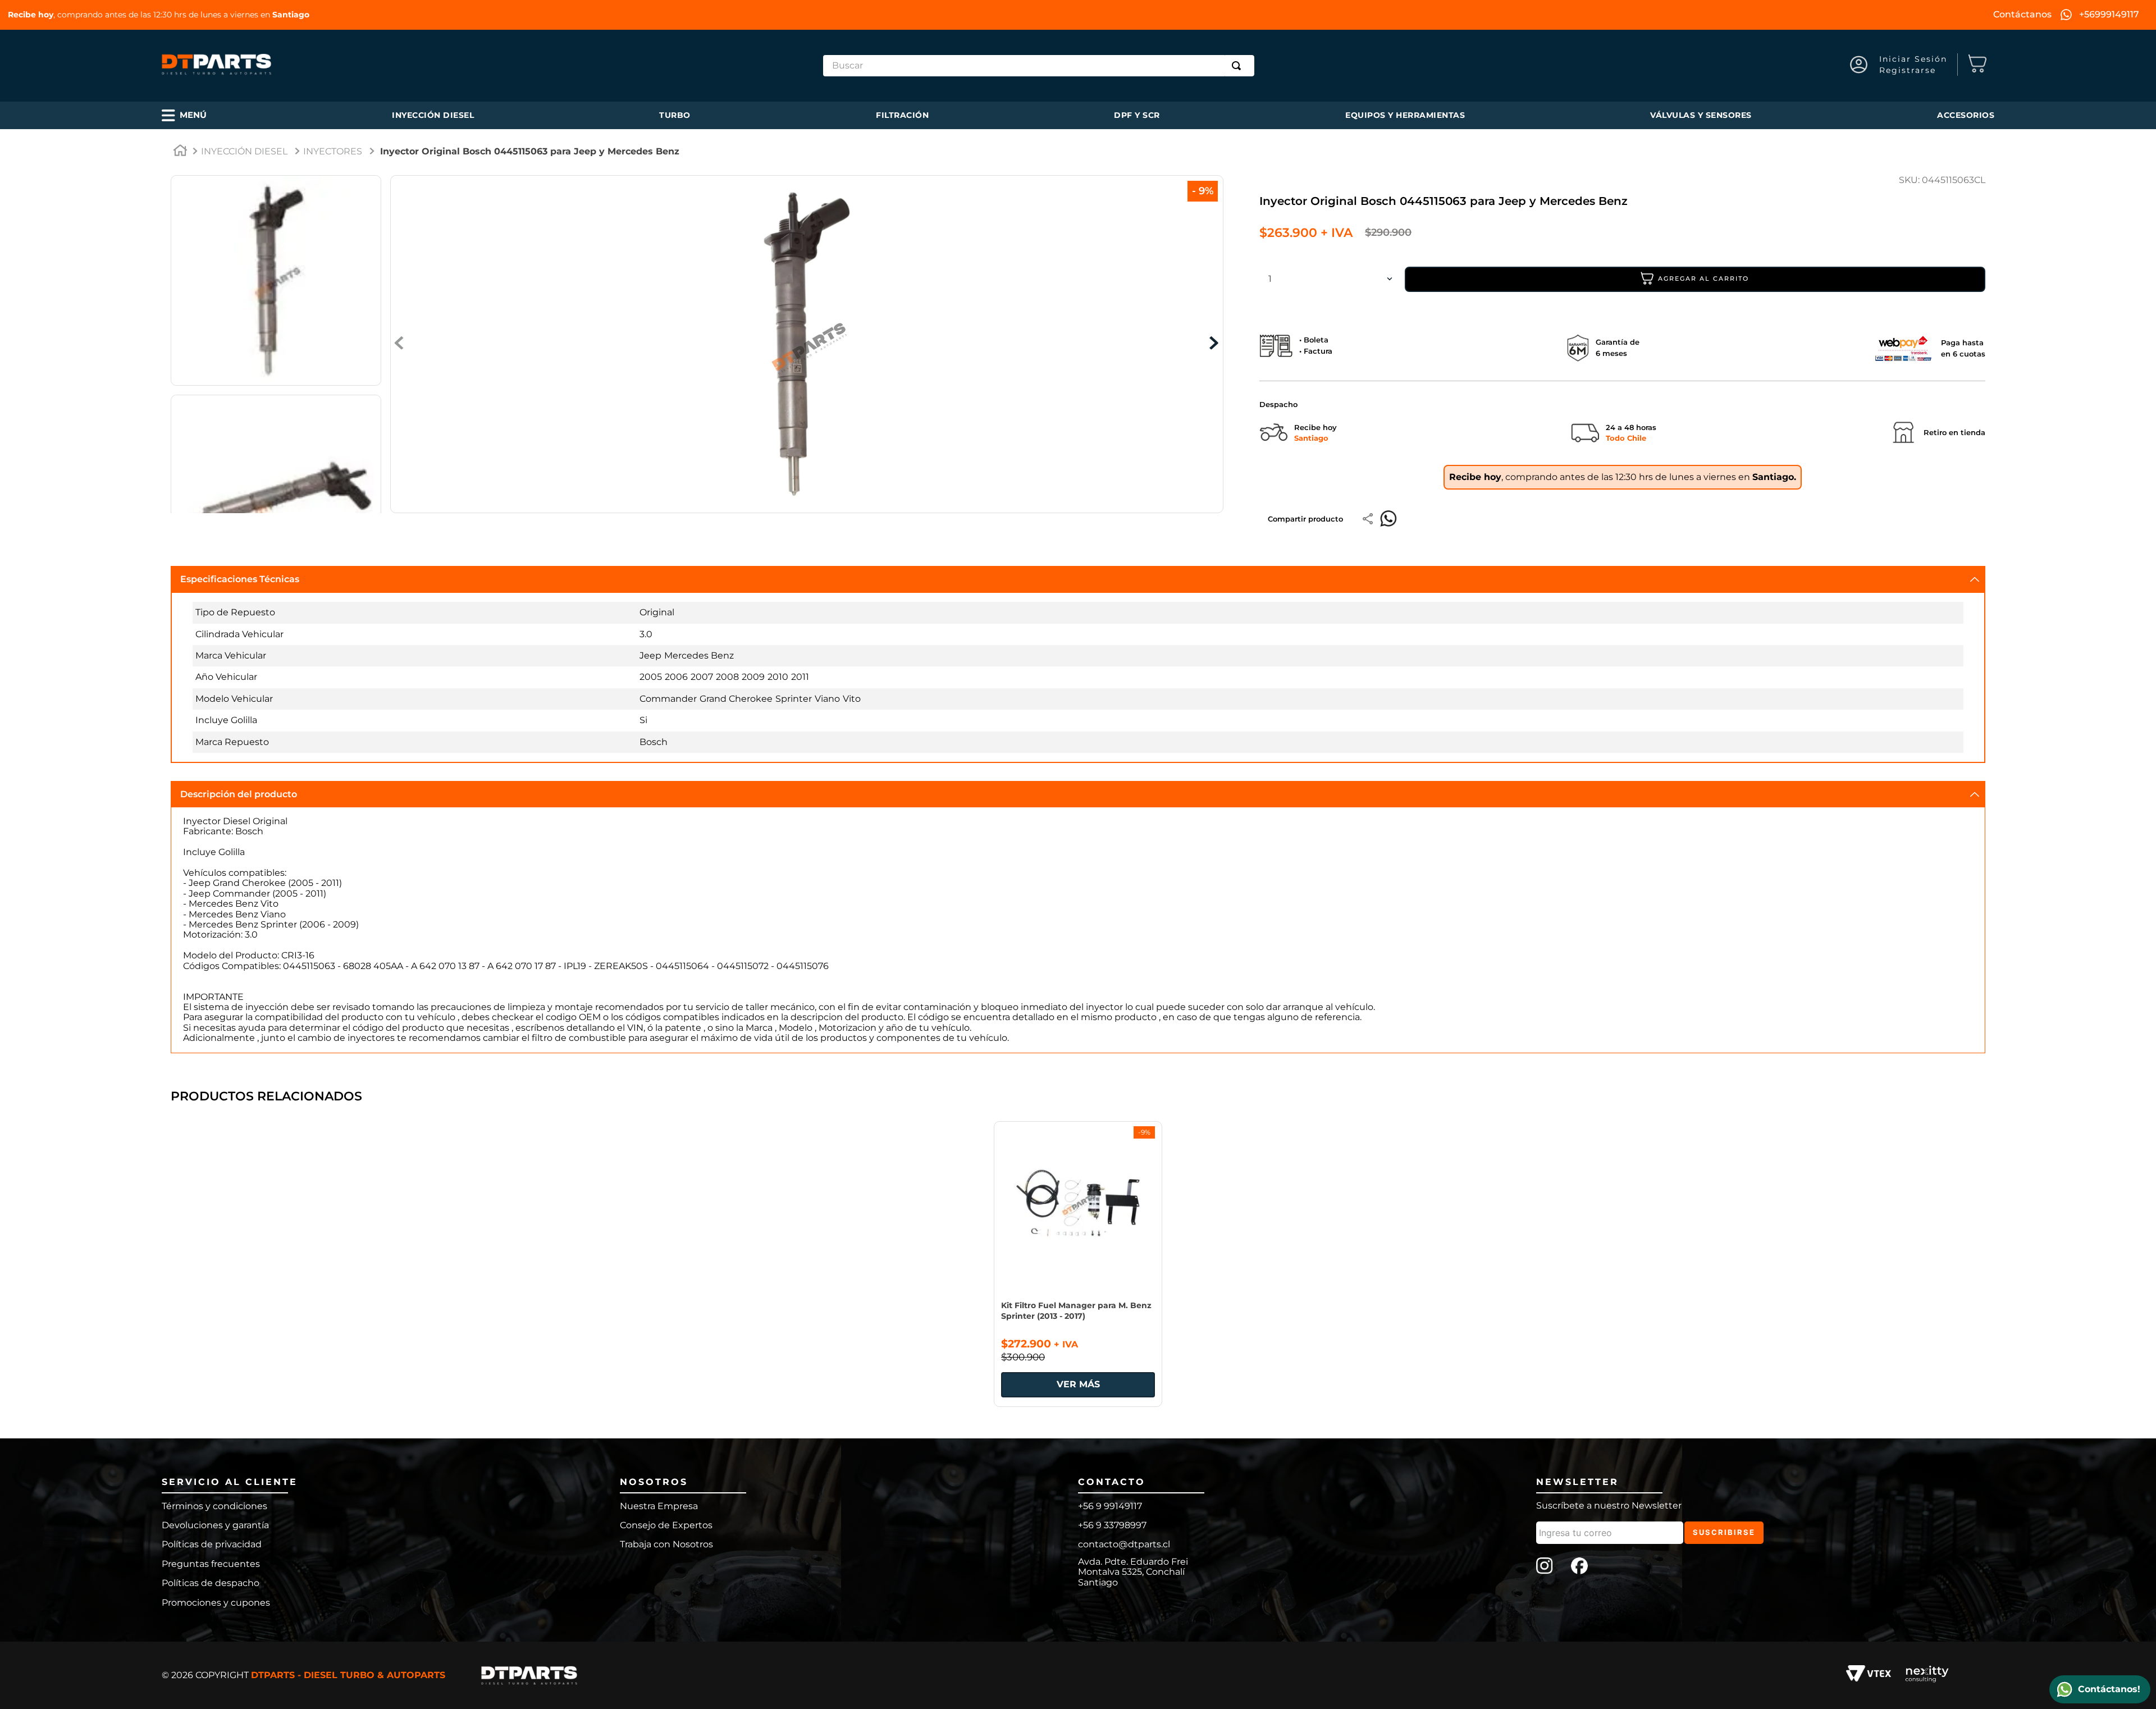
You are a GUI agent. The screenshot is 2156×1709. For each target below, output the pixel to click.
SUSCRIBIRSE (1724, 1532)
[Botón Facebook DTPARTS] (1579, 1567)
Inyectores (333, 151)
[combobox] (1039, 66)
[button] (184, 115)
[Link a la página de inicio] (180, 152)
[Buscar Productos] (1239, 66)
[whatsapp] (1388, 519)
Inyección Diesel (244, 151)
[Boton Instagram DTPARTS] (1545, 1567)
